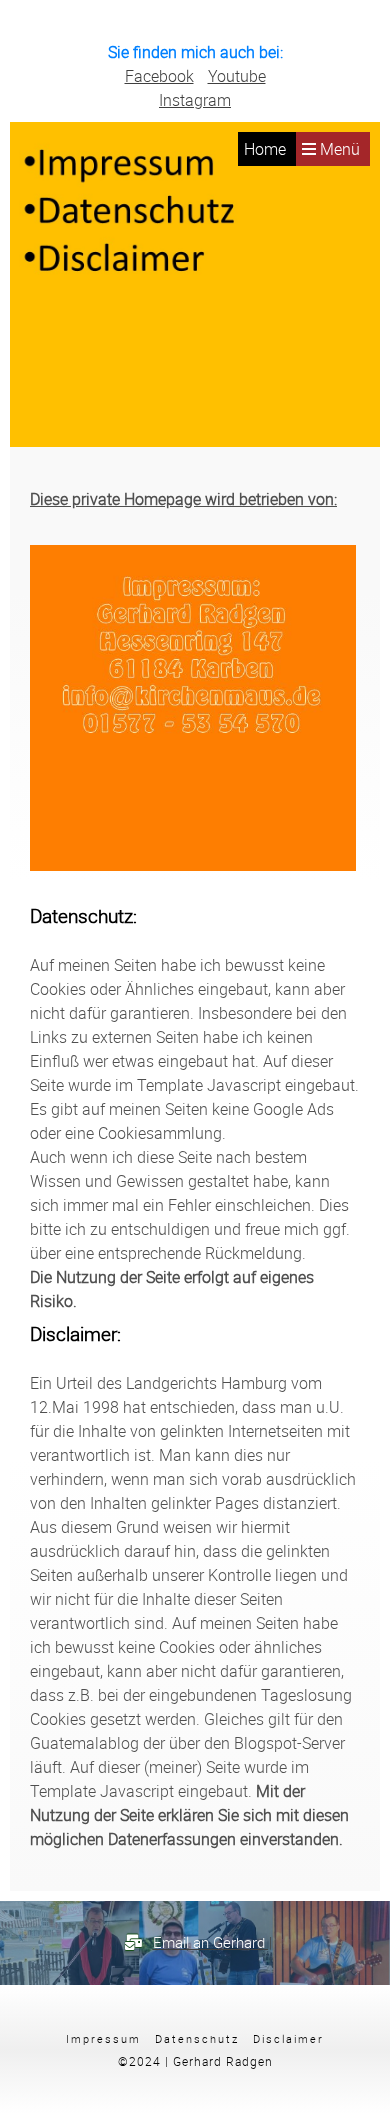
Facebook (159, 76)
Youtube (237, 76)
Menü (338, 149)
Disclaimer (288, 2038)
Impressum (103, 2038)
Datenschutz (197, 2038)
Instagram (195, 100)
